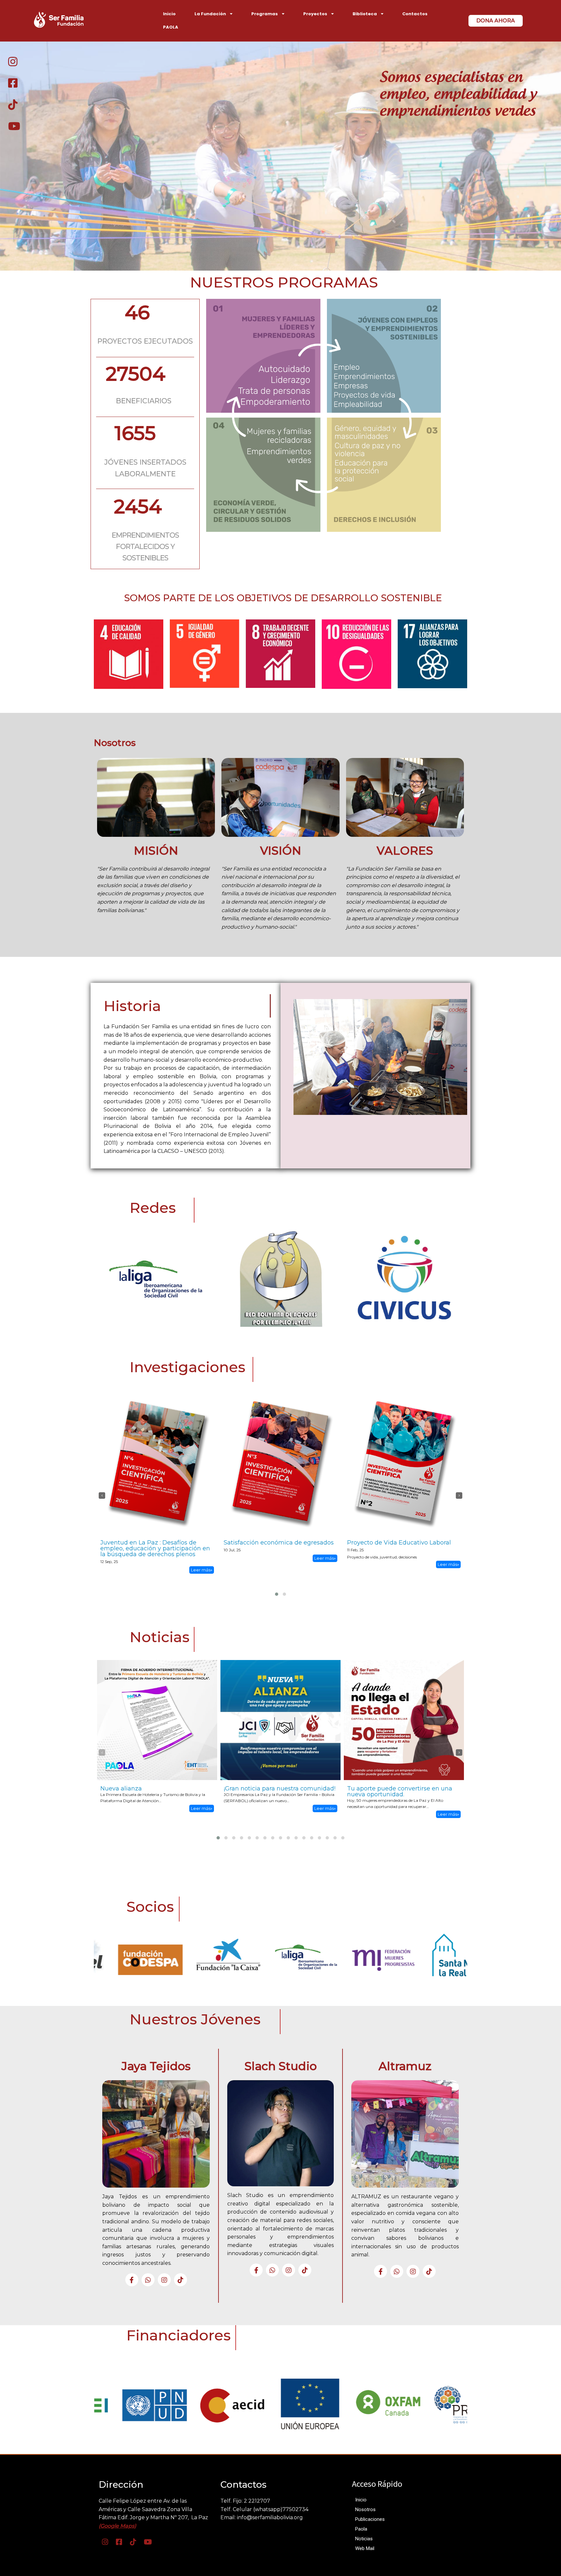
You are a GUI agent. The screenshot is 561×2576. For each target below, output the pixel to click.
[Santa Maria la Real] (311, 1957)
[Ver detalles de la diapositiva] (155, 1957)
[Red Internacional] (389, 1957)
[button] (277, 1594)
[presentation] (102, 1496)
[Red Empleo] (467, 1957)
